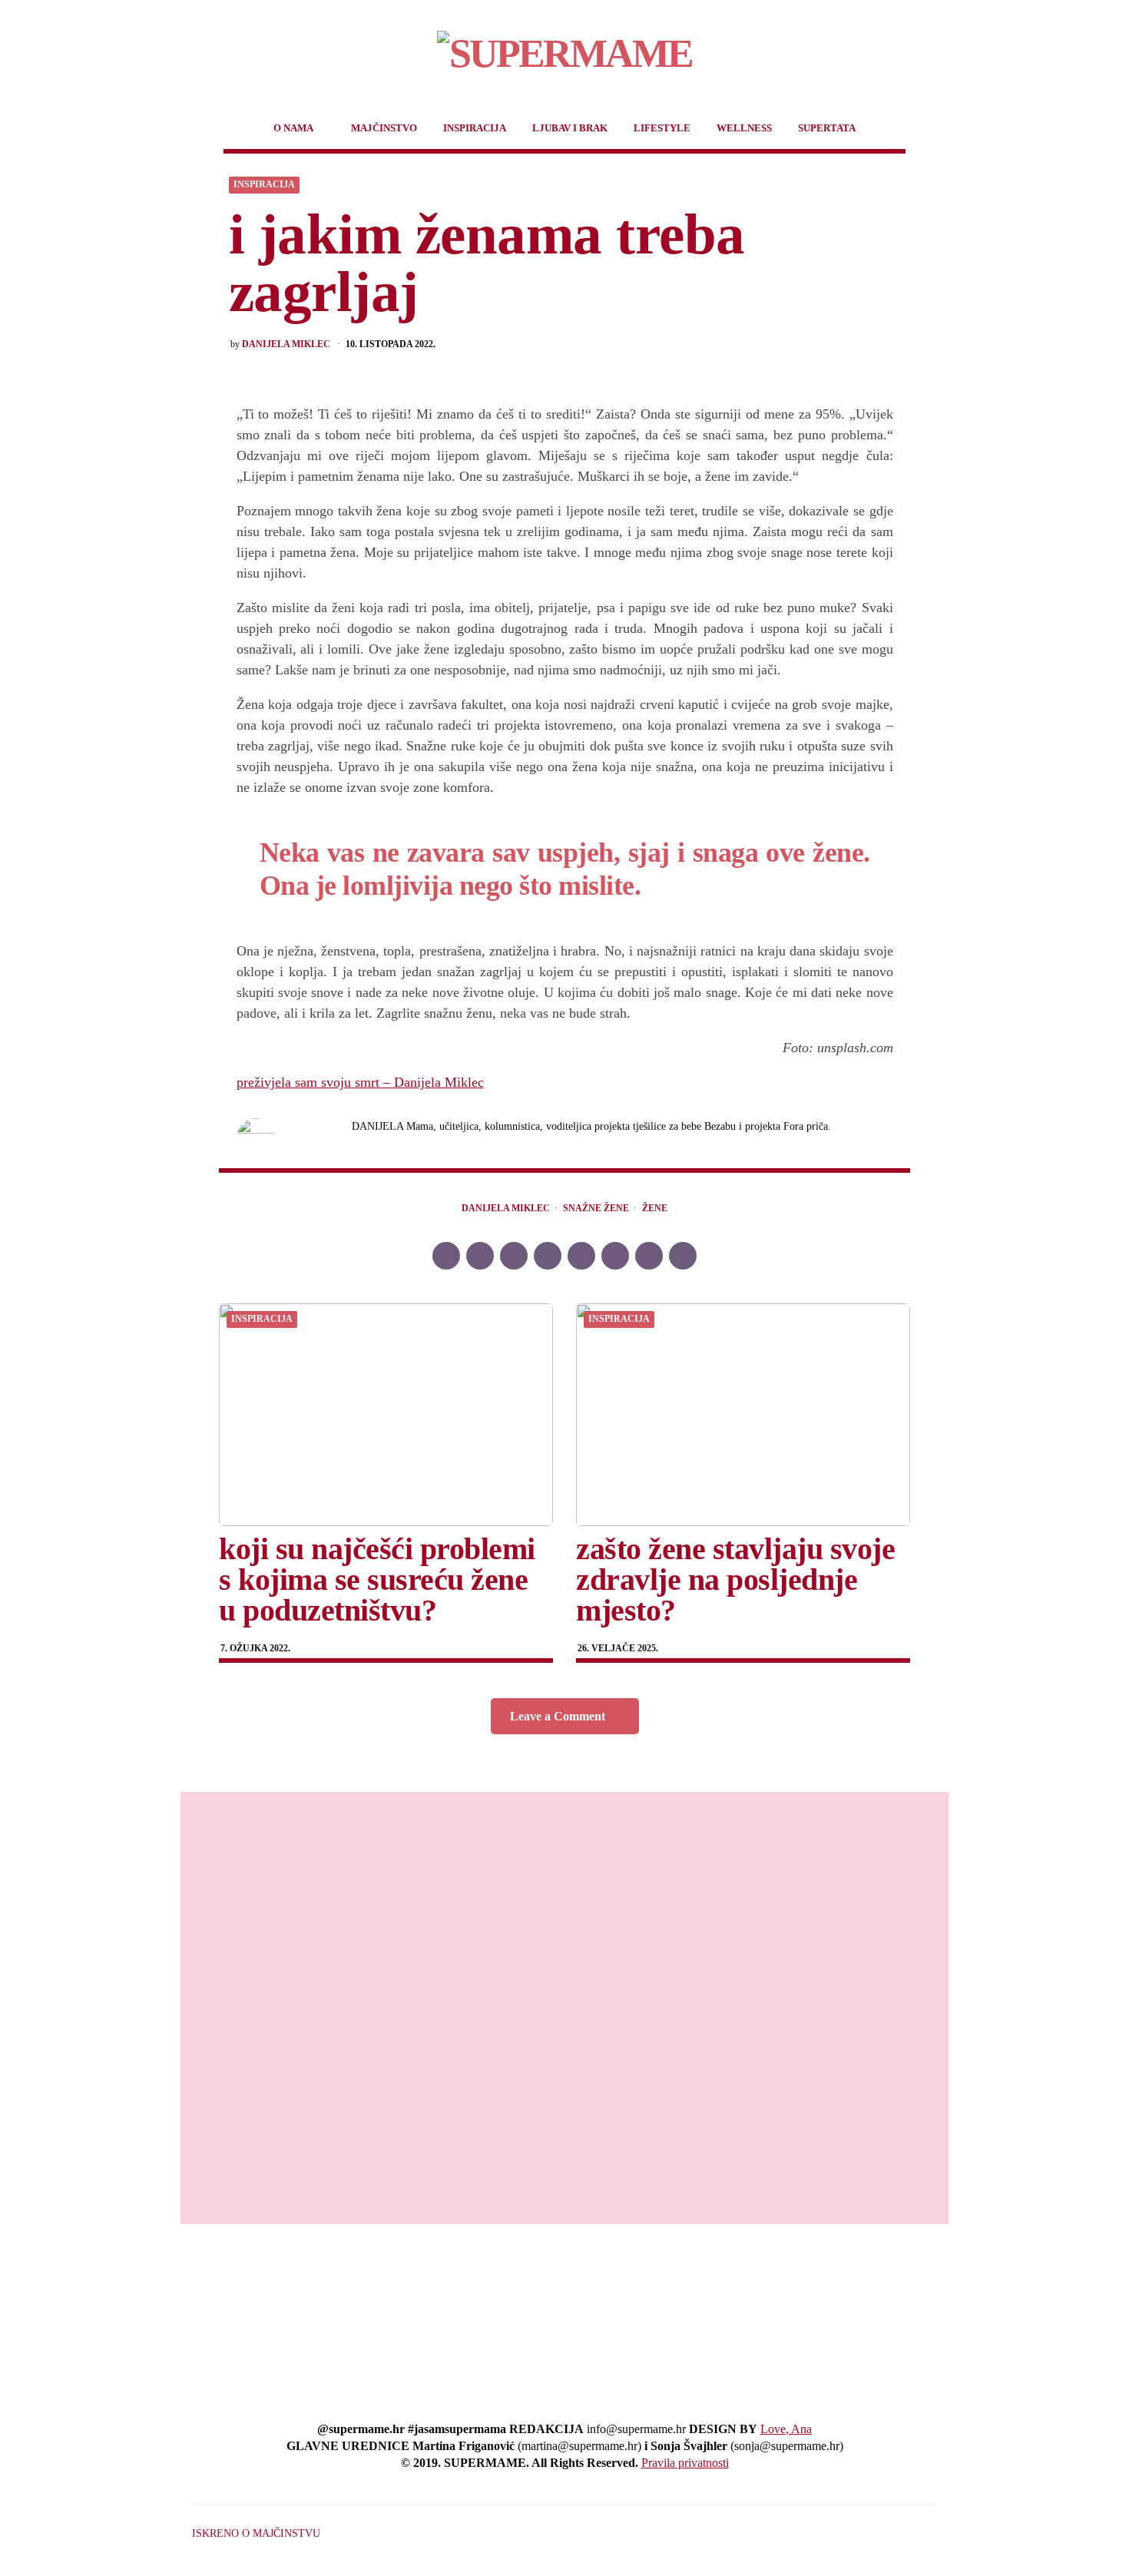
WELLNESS (744, 128)
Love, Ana (786, 2429)
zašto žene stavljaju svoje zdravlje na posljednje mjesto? (735, 1579)
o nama (293, 128)
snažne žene (596, 1209)
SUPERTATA (827, 128)
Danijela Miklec (286, 344)
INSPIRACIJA (475, 128)
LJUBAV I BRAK (570, 128)
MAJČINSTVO (384, 128)
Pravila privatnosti (685, 2463)
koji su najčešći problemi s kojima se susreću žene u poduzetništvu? (377, 1579)
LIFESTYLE (662, 128)
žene (655, 1209)
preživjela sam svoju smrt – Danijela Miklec (360, 1082)
